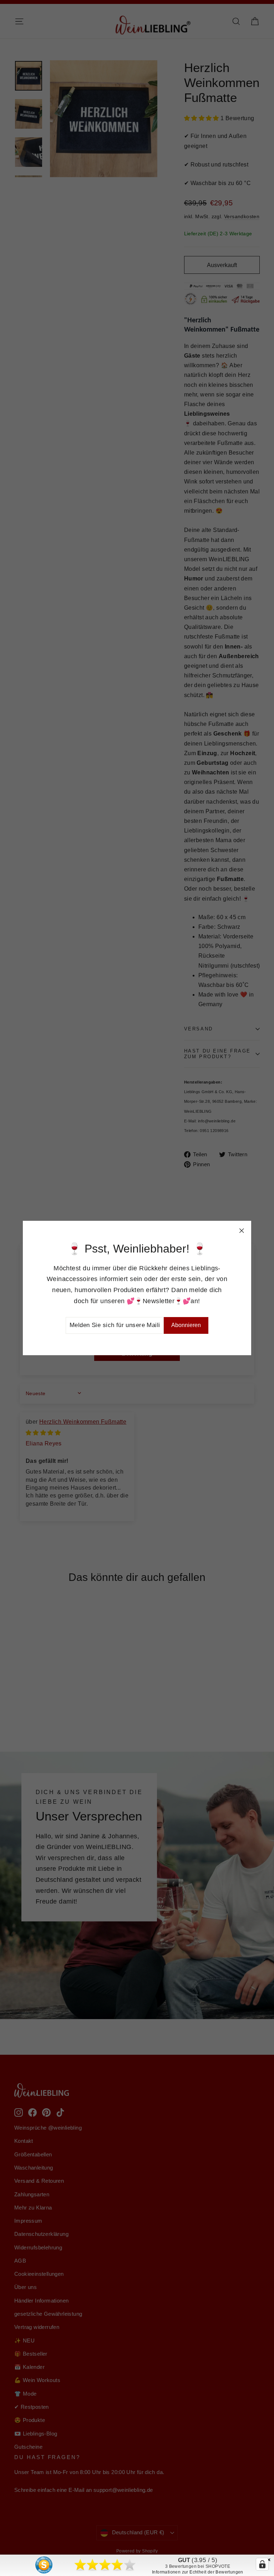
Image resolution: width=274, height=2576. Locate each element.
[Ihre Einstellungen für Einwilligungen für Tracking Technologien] (262, 2564)
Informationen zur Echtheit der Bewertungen (198, 2572)
